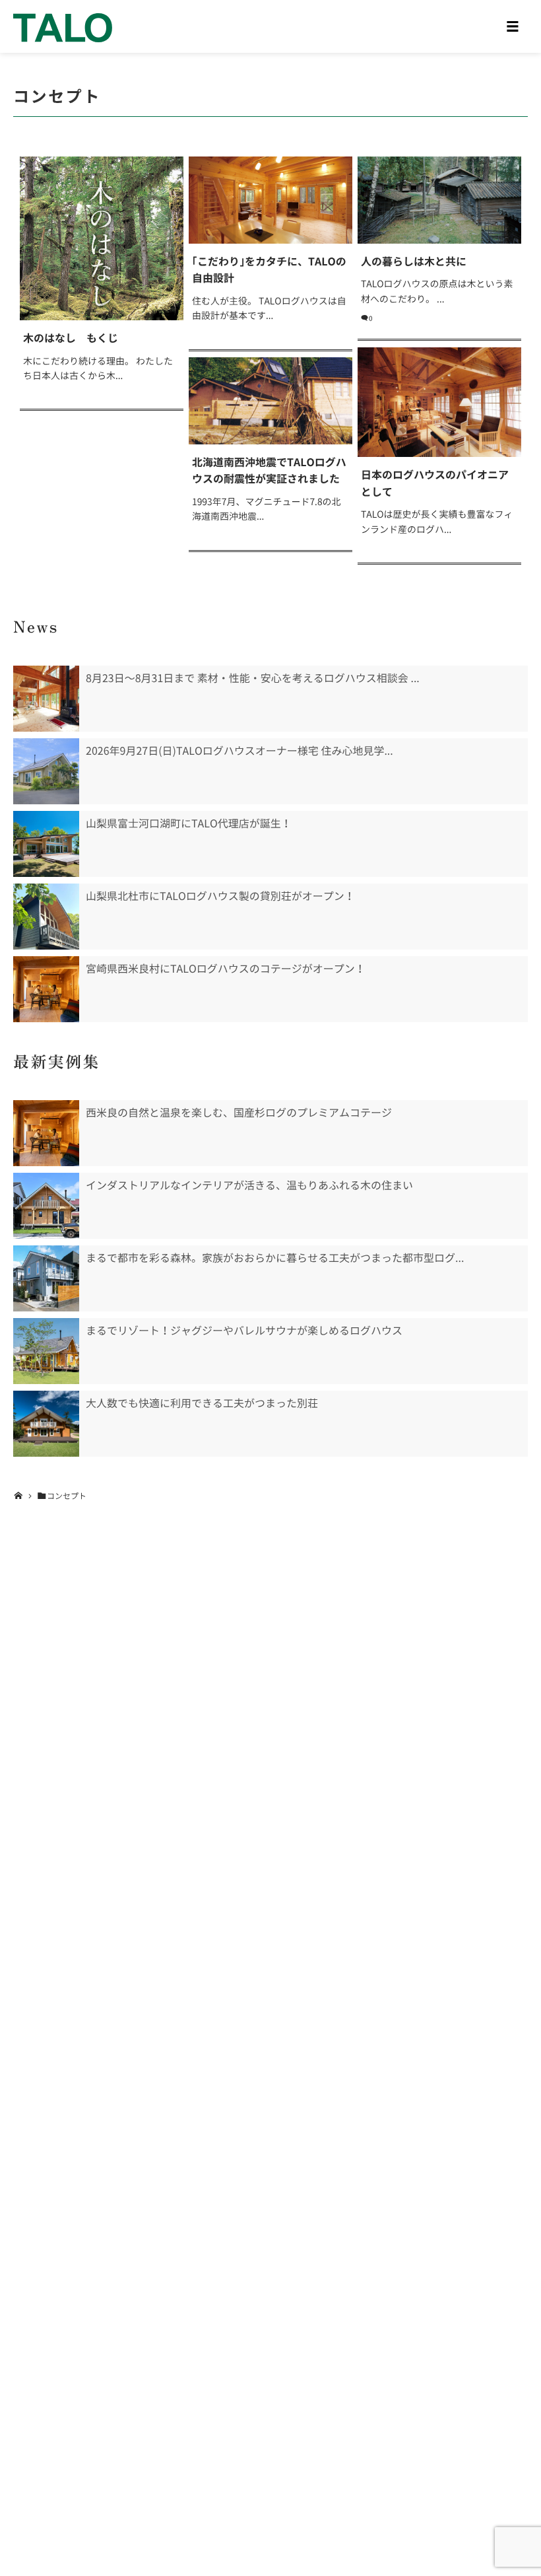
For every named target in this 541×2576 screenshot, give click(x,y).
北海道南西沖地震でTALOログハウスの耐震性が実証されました (269, 471)
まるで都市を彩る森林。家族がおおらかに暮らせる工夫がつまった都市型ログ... (275, 1258)
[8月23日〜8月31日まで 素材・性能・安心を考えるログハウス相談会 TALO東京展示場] (46, 699)
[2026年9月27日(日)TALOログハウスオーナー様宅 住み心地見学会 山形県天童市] (46, 771)
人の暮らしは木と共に (414, 261)
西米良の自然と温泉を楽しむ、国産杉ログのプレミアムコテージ (239, 1113)
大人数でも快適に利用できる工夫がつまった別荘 (202, 1403)
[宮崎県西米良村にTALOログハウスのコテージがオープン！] (46, 989)
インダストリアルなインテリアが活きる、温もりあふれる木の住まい (249, 1185)
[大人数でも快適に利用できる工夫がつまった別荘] (46, 1424)
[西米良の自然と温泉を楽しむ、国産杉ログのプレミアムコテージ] (46, 1133)
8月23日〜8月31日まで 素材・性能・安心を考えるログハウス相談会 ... (253, 678)
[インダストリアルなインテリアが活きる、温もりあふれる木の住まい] (46, 1206)
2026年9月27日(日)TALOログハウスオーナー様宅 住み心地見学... (239, 751)
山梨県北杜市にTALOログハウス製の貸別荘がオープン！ (220, 896)
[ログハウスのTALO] (63, 26)
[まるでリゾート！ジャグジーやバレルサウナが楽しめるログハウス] (46, 1351)
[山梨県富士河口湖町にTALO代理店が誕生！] (46, 844)
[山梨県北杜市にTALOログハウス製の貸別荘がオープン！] (46, 917)
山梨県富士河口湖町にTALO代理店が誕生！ (189, 823)
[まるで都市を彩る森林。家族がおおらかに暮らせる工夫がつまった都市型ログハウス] (46, 1278)
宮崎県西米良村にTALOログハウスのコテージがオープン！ (226, 969)
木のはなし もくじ (71, 338)
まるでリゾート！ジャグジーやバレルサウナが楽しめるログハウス (244, 1331)
